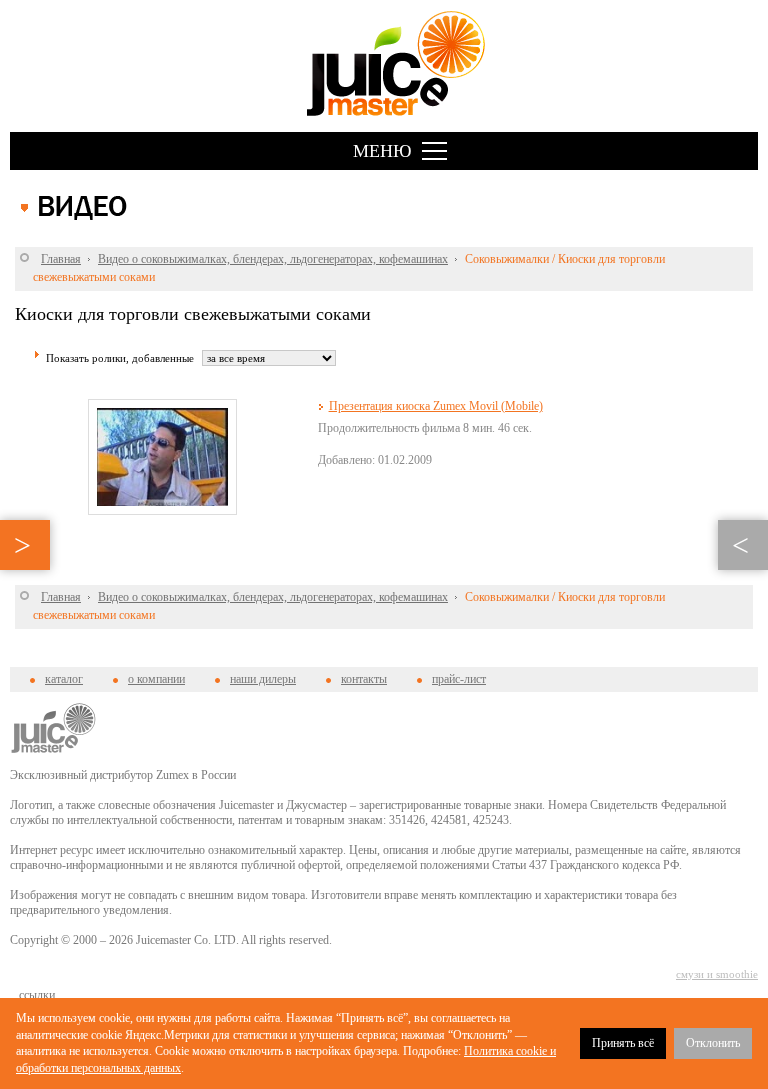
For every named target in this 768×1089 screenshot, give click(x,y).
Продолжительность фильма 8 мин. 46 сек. (425, 428)
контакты (364, 679)
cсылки (37, 995)
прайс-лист (459, 679)
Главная (61, 259)
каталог (64, 679)
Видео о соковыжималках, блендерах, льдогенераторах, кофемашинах (273, 259)
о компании (156, 679)
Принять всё (623, 1043)
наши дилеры (263, 679)
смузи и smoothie (717, 974)
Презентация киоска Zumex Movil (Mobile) (436, 406)
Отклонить (713, 1043)
